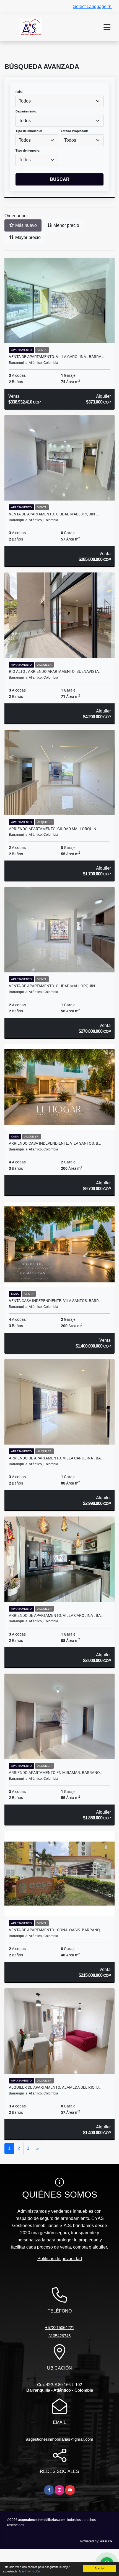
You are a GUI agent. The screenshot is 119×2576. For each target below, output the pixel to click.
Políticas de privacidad (60, 2259)
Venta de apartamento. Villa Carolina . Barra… (56, 357)
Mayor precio (27, 237)
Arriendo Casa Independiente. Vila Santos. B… (55, 1143)
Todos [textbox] (25, 101)
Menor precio (66, 225)
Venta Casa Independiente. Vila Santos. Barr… (55, 1301)
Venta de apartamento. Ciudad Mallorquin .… (54, 514)
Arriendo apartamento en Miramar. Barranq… (56, 1773)
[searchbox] (37, 160)
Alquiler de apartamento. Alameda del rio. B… (55, 2087)
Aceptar (100, 2568)
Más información (29, 2571)
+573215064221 (60, 2328)
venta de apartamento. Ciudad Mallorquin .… (54, 986)
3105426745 (59, 2336)
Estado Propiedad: (74, 131)
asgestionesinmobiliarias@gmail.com (60, 2439)
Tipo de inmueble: (29, 131)
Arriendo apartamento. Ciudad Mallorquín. (53, 829)
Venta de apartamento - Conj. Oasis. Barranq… (56, 1930)
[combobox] (59, 101)
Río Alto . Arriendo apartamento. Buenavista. (54, 671)
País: (19, 92)
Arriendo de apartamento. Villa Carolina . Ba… (56, 1458)
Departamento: (26, 111)
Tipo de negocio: (28, 150)
